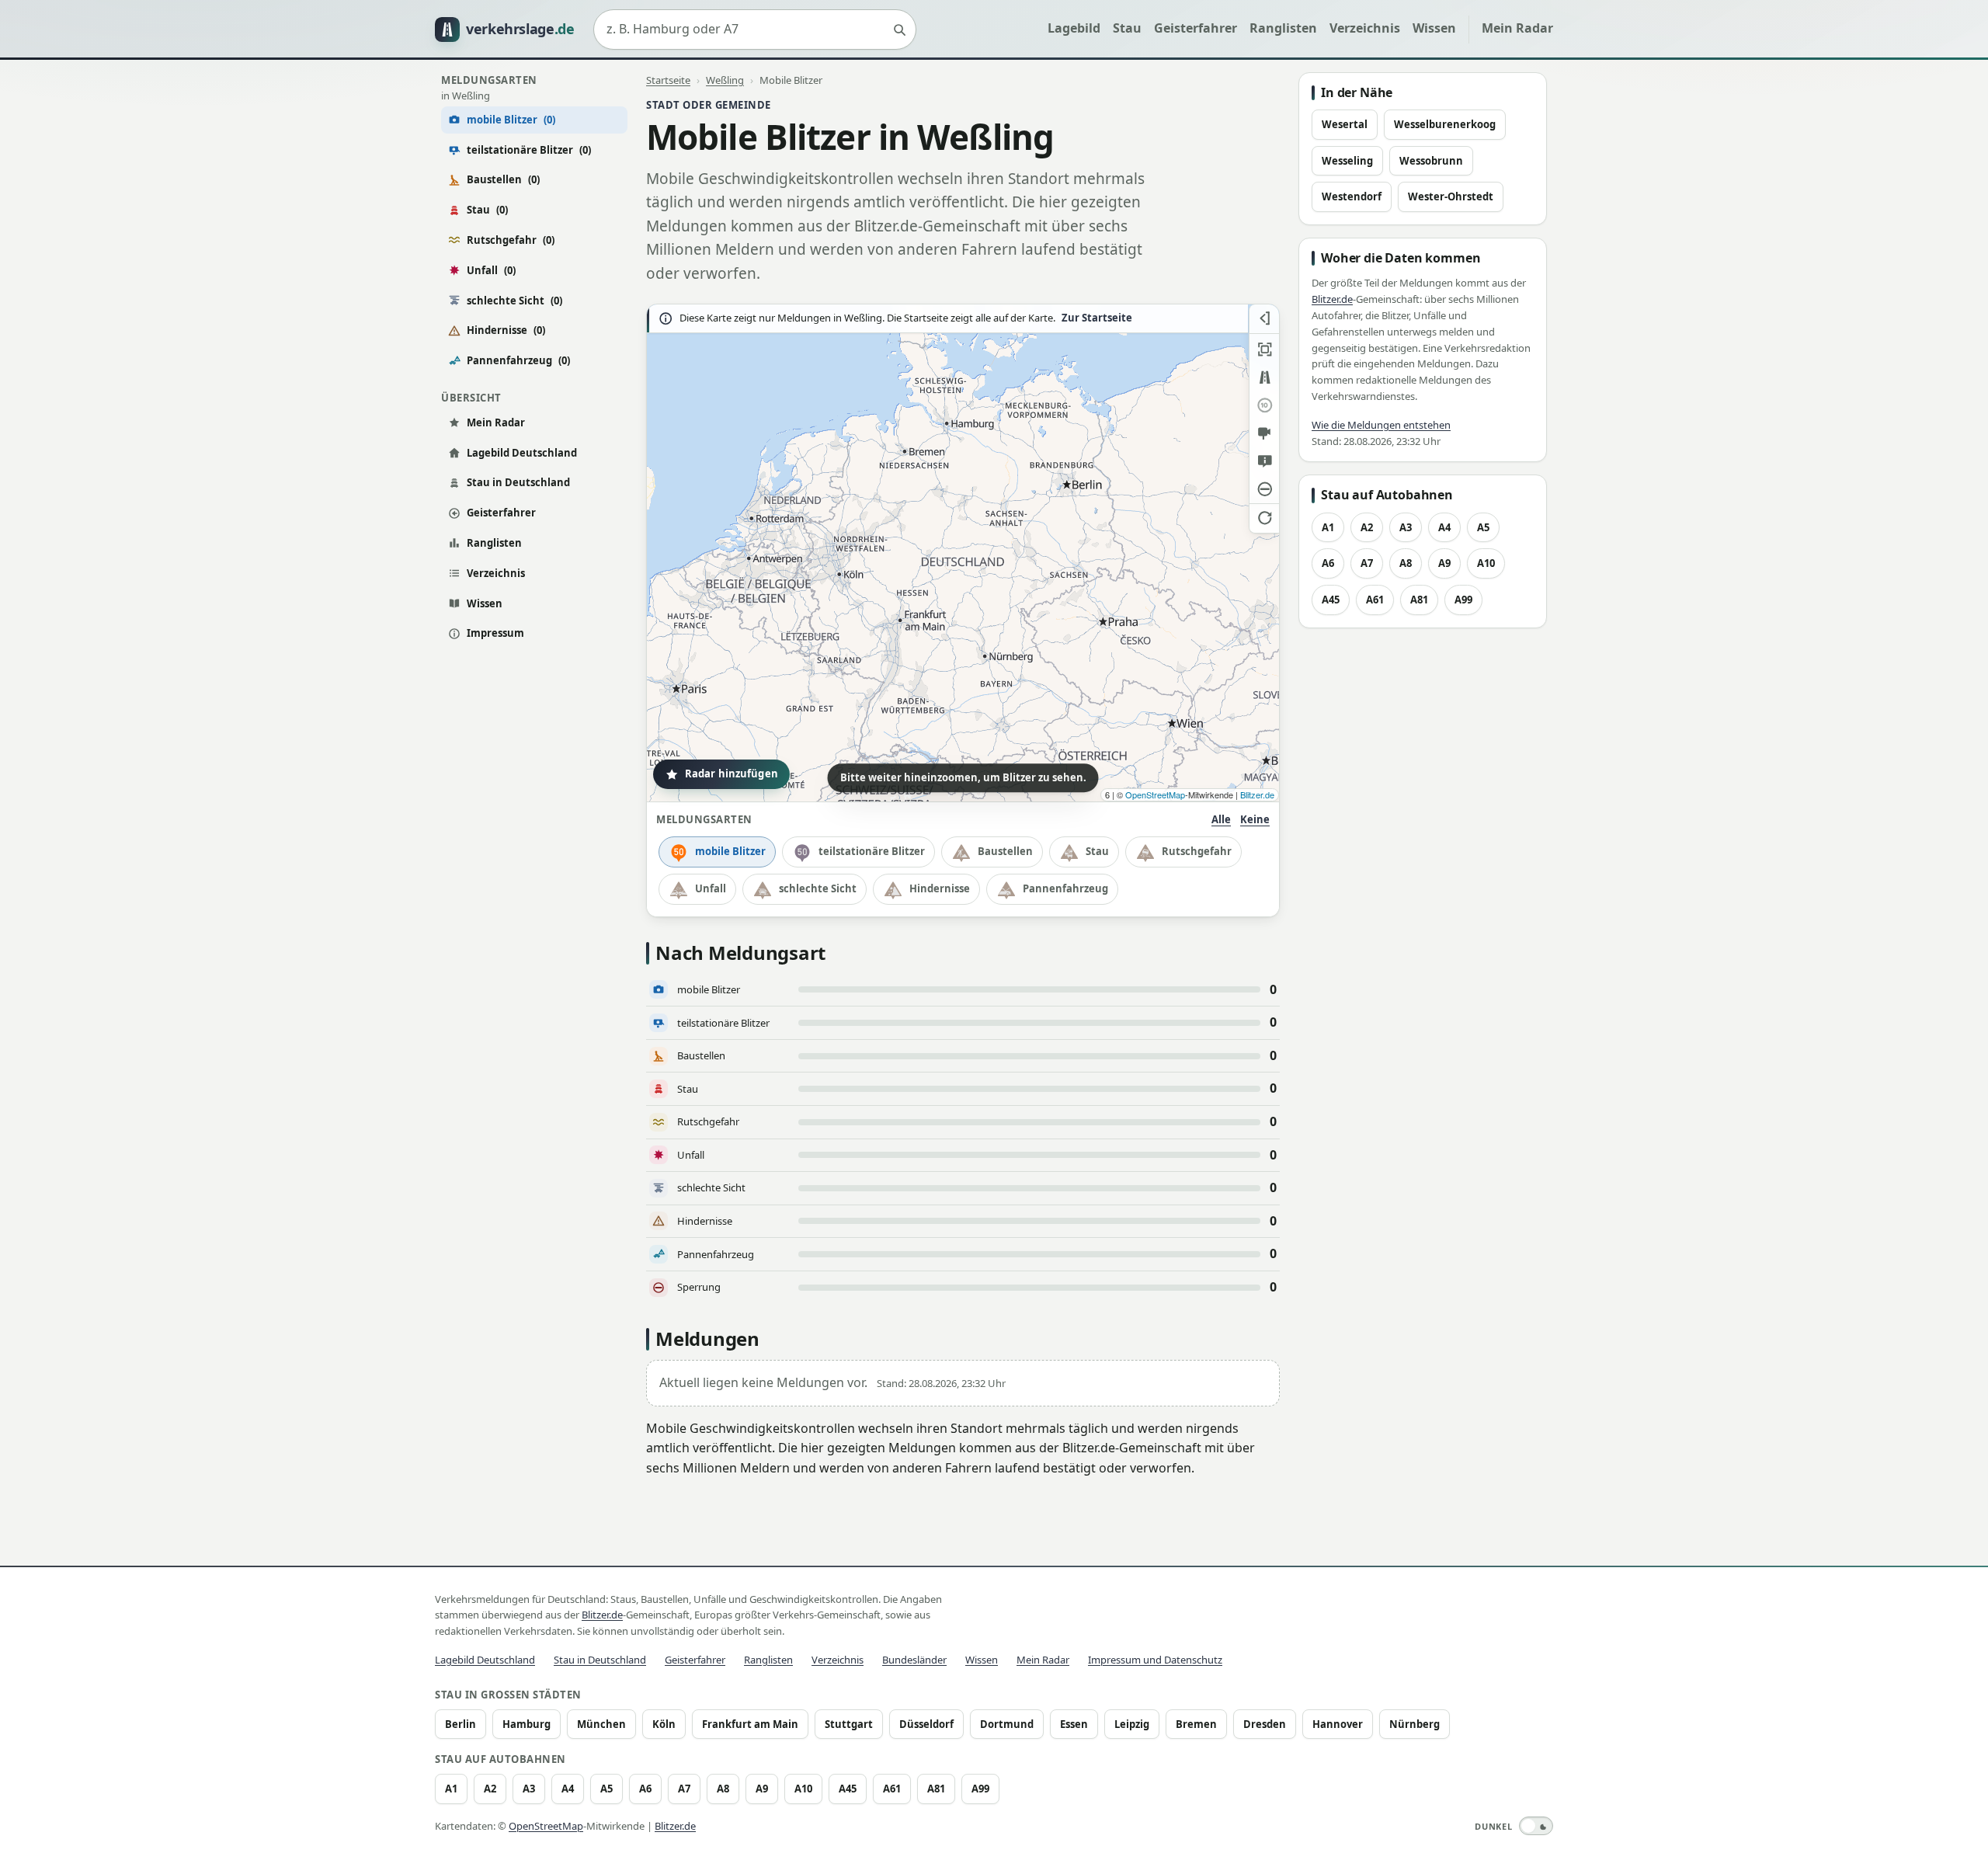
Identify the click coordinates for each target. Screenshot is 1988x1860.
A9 (1444, 563)
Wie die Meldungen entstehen (1381, 425)
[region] (963, 553)
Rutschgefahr (511, 240)
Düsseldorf (926, 1724)
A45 (1331, 600)
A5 (1483, 527)
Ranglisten (1283, 28)
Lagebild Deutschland (522, 453)
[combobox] (755, 30)
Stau (1127, 28)
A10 (1486, 563)
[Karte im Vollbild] (1264, 349)
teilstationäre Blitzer (529, 150)
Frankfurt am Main (750, 1724)
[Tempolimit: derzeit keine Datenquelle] (1264, 405)
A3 (1406, 527)
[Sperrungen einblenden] (1264, 489)
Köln (664, 1724)
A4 (1444, 527)
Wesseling (1347, 161)
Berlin (461, 1724)
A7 (1367, 563)
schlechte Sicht (514, 301)
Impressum (495, 633)
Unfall (491, 270)
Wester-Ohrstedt (1451, 196)
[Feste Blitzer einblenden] (1264, 433)
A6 (1328, 563)
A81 (1419, 600)
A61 (1375, 600)
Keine (1255, 819)
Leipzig (1132, 1724)
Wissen (1434, 28)
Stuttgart (849, 1724)
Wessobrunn (1431, 161)
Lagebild (1074, 28)
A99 (1463, 600)
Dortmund (1007, 1724)
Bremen (1196, 1724)
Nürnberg (1415, 1724)
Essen (1074, 1724)
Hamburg (527, 1724)
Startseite (668, 80)
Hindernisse (506, 330)
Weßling (725, 80)
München (601, 1724)
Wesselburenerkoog (1445, 124)
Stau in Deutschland (518, 482)
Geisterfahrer (1196, 28)
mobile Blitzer (730, 851)
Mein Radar (1517, 28)
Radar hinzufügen (732, 774)
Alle (1221, 819)
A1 (1328, 527)
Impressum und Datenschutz (1155, 1660)
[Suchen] (899, 30)
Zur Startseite (1097, 318)
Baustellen (503, 179)
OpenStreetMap (1155, 794)
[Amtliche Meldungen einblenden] (1264, 461)
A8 (1406, 563)
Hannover (1338, 1724)
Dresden (1265, 1724)
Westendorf (1352, 196)
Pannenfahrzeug (518, 360)
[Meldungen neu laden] (1264, 517)
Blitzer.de (1257, 794)
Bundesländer (914, 1660)
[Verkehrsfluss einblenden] (1264, 377)
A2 (1367, 527)
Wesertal (1345, 124)
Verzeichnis (1365, 28)
